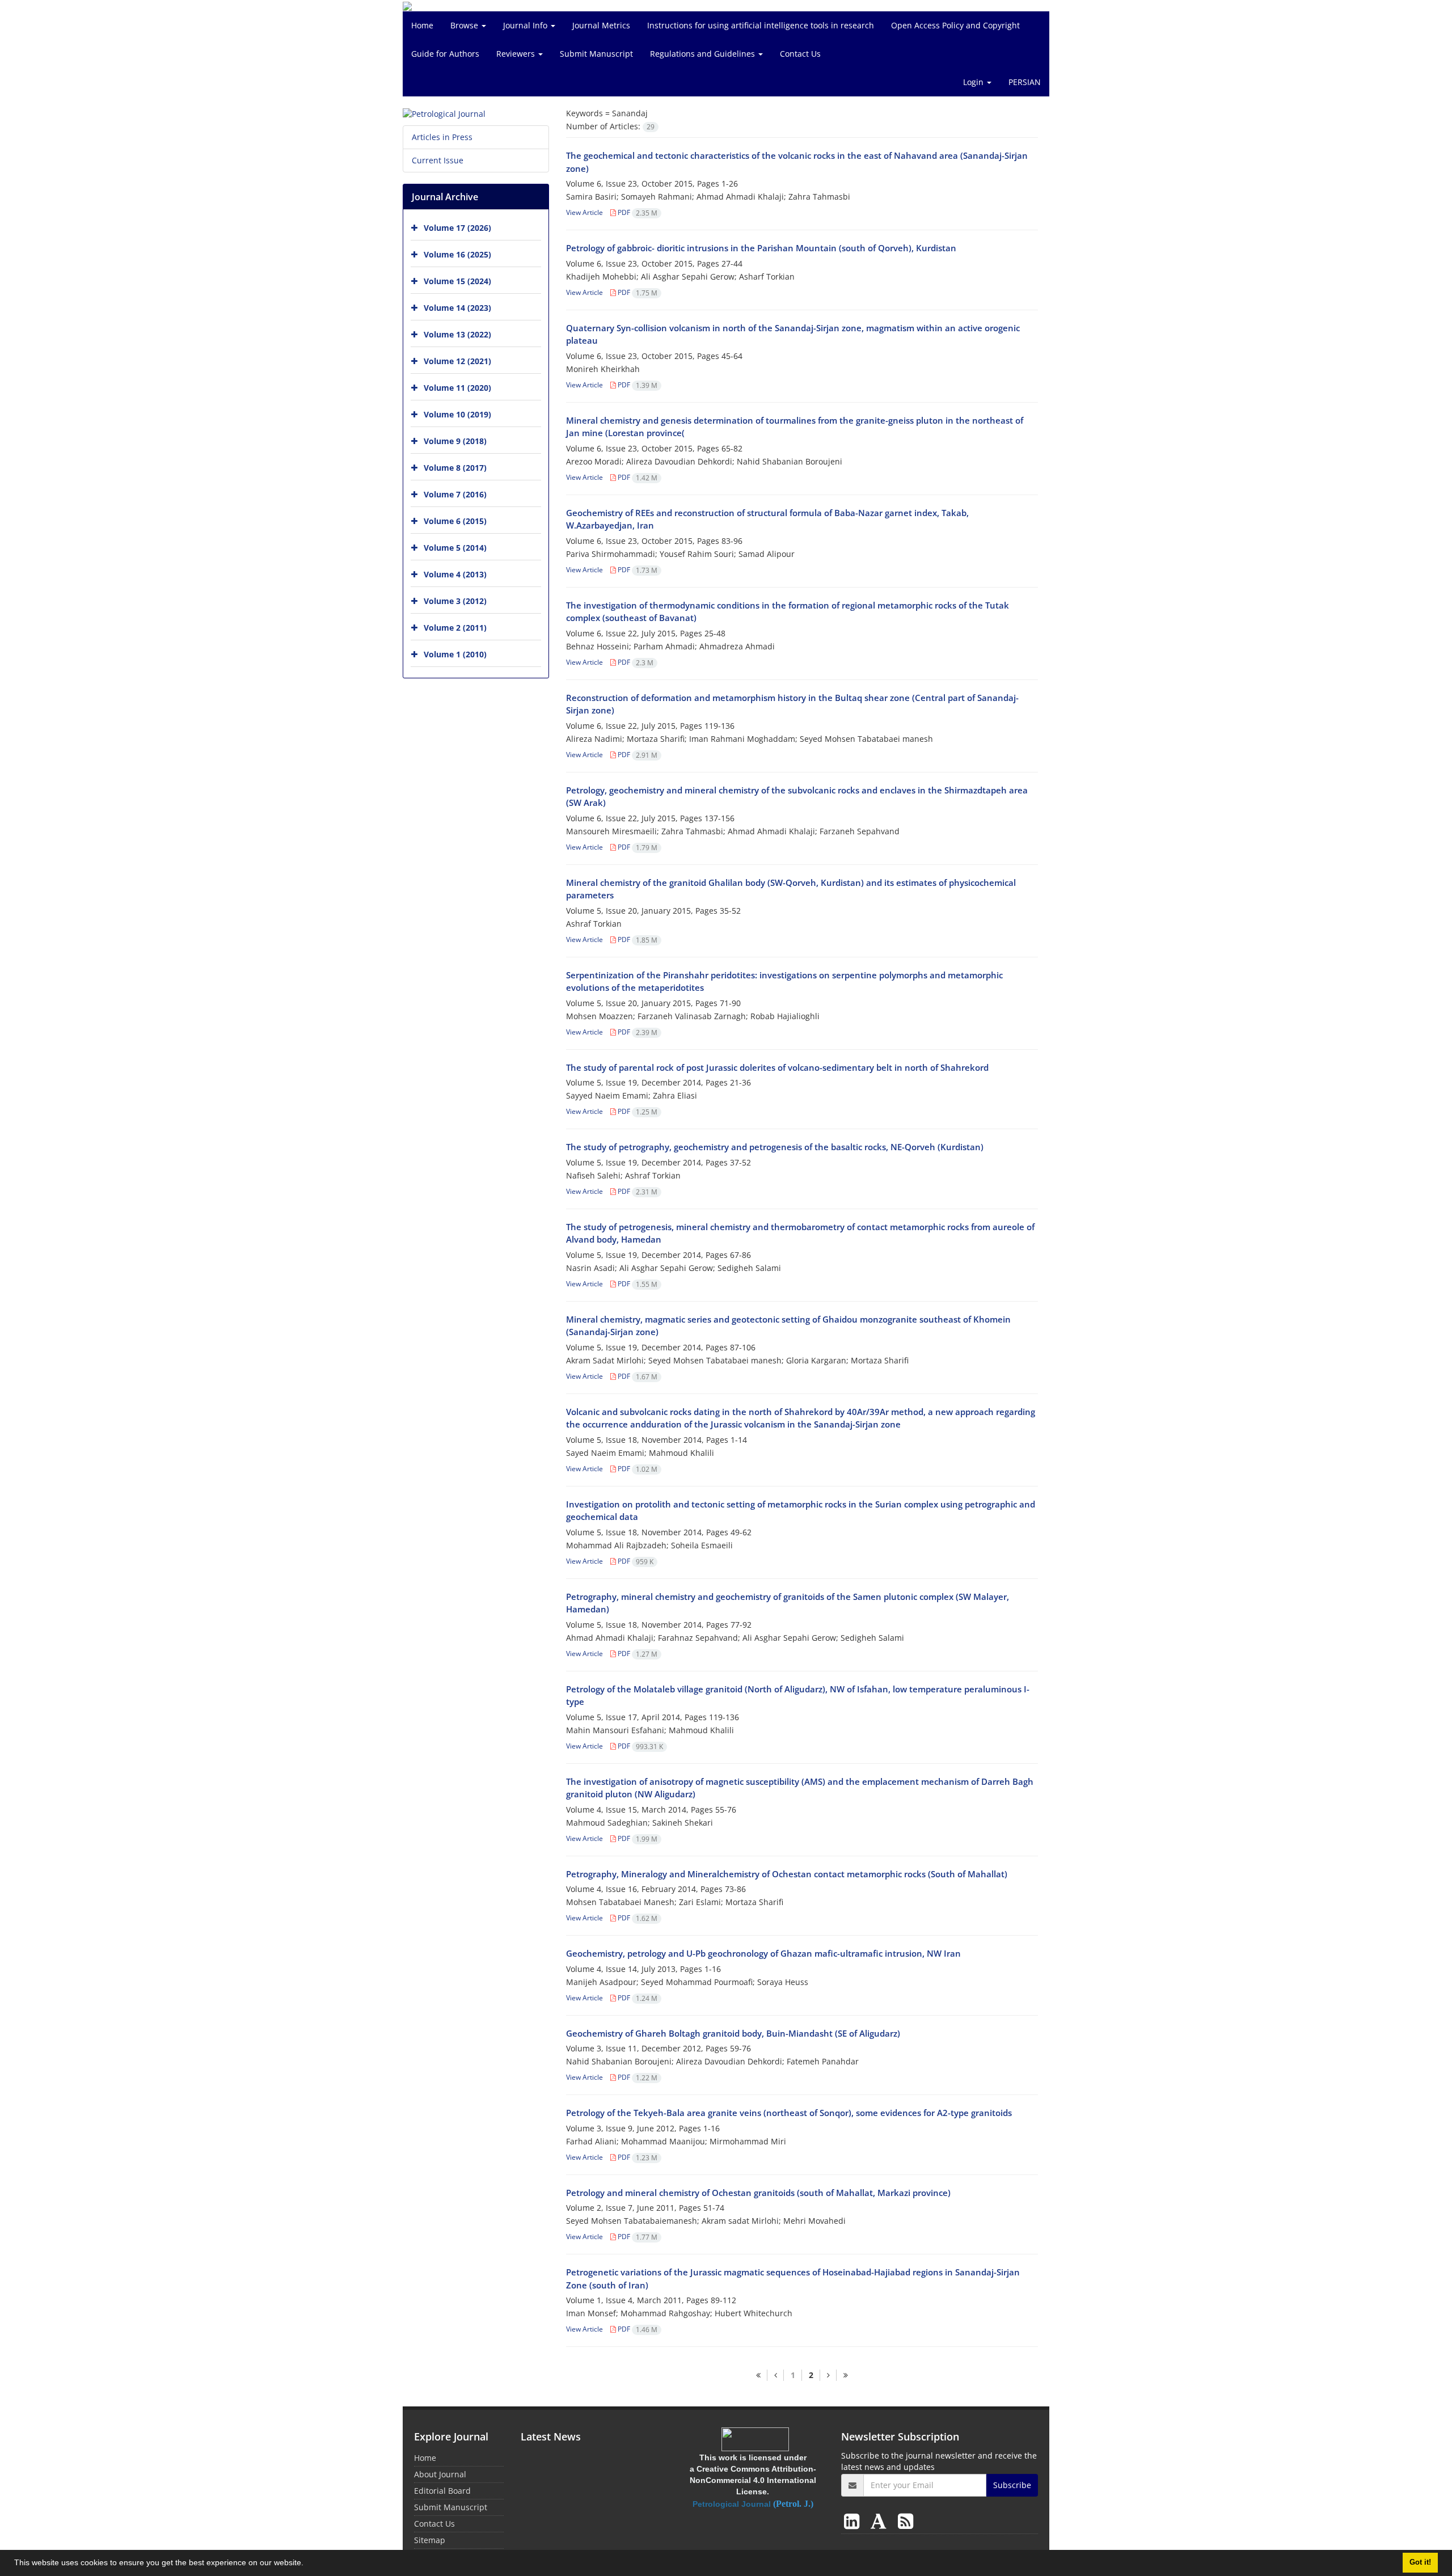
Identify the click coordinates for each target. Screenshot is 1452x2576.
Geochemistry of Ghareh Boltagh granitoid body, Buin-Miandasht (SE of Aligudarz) (733, 2033)
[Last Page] (845, 2375)
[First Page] (758, 2375)
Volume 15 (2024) (457, 281)
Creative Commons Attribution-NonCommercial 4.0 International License (753, 2480)
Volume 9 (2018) (455, 441)
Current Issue (438, 160)
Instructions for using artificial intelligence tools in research (761, 25)
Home (422, 25)
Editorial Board (442, 2491)
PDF (637, 212)
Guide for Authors (445, 54)
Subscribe (1012, 2485)
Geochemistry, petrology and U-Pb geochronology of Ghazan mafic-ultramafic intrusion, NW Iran (763, 1953)
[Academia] (881, 2521)
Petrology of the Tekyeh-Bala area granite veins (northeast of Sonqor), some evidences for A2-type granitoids (789, 2113)
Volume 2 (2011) (455, 628)
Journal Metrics (601, 25)
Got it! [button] (1420, 2562)
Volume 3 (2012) (455, 601)
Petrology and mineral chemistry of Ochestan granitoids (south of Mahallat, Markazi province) (758, 2193)
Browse (465, 25)
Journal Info (526, 25)
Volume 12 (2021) (457, 361)
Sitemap (430, 2540)
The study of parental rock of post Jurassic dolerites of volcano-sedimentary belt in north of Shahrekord (777, 1067)
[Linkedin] (854, 2521)
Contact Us (800, 54)
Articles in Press (442, 137)
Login (974, 82)
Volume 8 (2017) (455, 468)
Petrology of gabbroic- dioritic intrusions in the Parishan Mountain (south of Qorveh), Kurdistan (761, 248)
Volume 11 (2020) (457, 388)
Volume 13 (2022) (457, 334)
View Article (584, 212)
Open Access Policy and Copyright (955, 25)
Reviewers (517, 54)
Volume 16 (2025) (457, 254)
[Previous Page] (775, 2375)
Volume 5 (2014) (455, 548)
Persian (1025, 82)
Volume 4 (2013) (455, 574)
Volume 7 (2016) (455, 494)
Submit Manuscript (596, 54)
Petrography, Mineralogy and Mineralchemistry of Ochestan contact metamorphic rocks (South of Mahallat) (787, 1874)
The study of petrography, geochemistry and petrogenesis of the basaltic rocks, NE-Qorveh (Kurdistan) (775, 1147)
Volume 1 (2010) (455, 654)
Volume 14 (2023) (457, 308)
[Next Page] (828, 2375)
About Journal (440, 2474)
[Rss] (906, 2521)
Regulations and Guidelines (704, 54)
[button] (307, 2564)
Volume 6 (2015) (455, 521)
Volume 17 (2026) (457, 228)
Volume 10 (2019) (457, 414)
